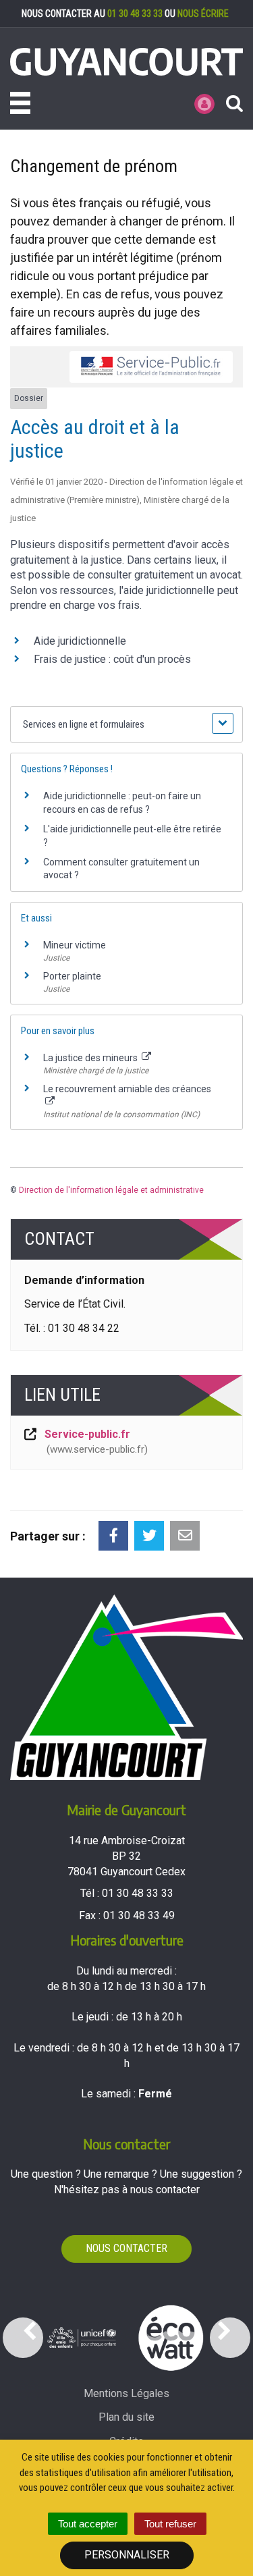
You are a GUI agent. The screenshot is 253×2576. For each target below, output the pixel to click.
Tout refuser (170, 2524)
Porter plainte (72, 976)
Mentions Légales (126, 2393)
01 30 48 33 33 (135, 14)
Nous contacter (126, 2248)
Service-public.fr (94, 1442)
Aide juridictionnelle (80, 641)
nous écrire (203, 14)
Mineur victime (75, 945)
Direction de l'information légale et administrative (111, 1190)
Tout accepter (88, 2524)
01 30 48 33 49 (139, 1915)
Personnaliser (127, 2555)
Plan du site (126, 2417)
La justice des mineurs (91, 1058)
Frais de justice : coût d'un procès (112, 659)
